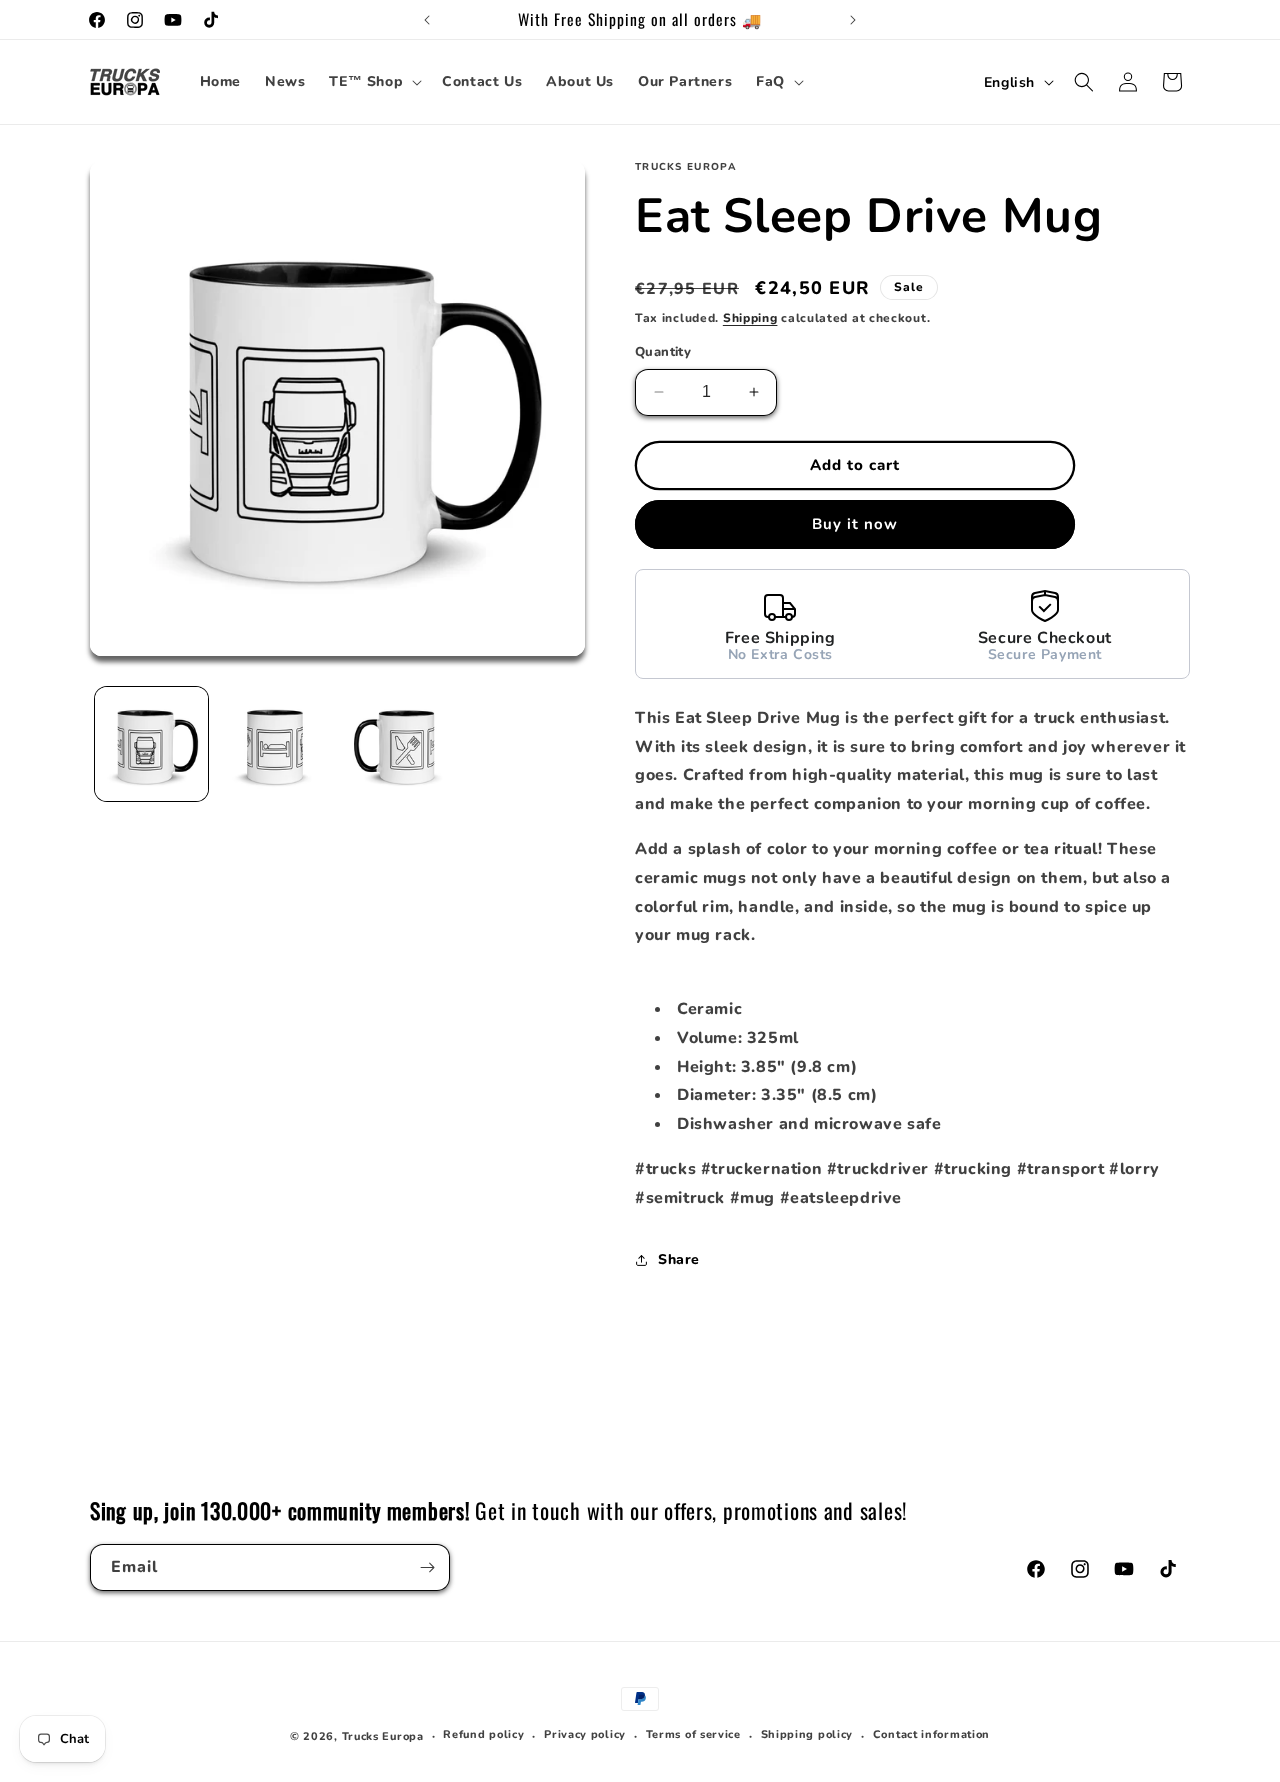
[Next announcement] (853, 20)
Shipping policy (807, 1734)
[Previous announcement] (427, 20)
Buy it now (855, 524)
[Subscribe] (427, 1567)
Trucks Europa (383, 1736)
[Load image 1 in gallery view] (151, 743)
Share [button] (679, 1259)
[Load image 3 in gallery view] (398, 743)
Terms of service (693, 1734)
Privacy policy (585, 1734)
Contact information (931, 1734)
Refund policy (483, 1734)
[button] (373, 82)
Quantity (663, 352)
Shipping (750, 318)
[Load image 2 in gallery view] (274, 743)
